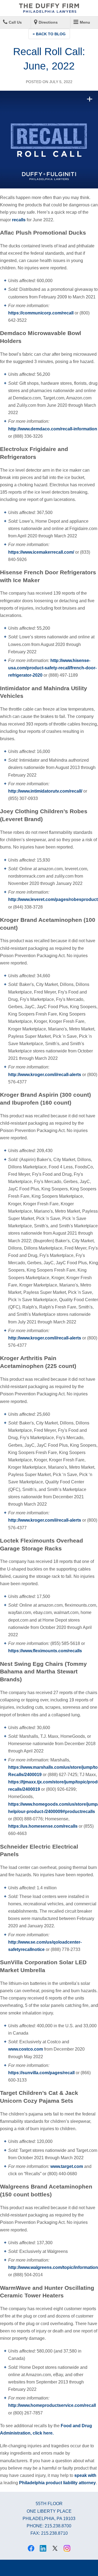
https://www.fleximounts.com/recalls (45, 1651)
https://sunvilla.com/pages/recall (41, 2073)
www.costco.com (26, 2049)
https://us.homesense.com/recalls (43, 1826)
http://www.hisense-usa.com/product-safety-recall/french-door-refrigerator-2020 (52, 668)
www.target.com (67, 2166)
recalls (19, 220)
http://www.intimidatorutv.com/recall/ (45, 791)
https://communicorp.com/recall (41, 313)
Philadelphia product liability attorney (57, 2483)
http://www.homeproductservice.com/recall (52, 2405)
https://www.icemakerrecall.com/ (41, 552)
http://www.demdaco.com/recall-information (53, 429)
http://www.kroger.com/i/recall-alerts (45, 1075)
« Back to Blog (49, 34)
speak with (85, 2475)
